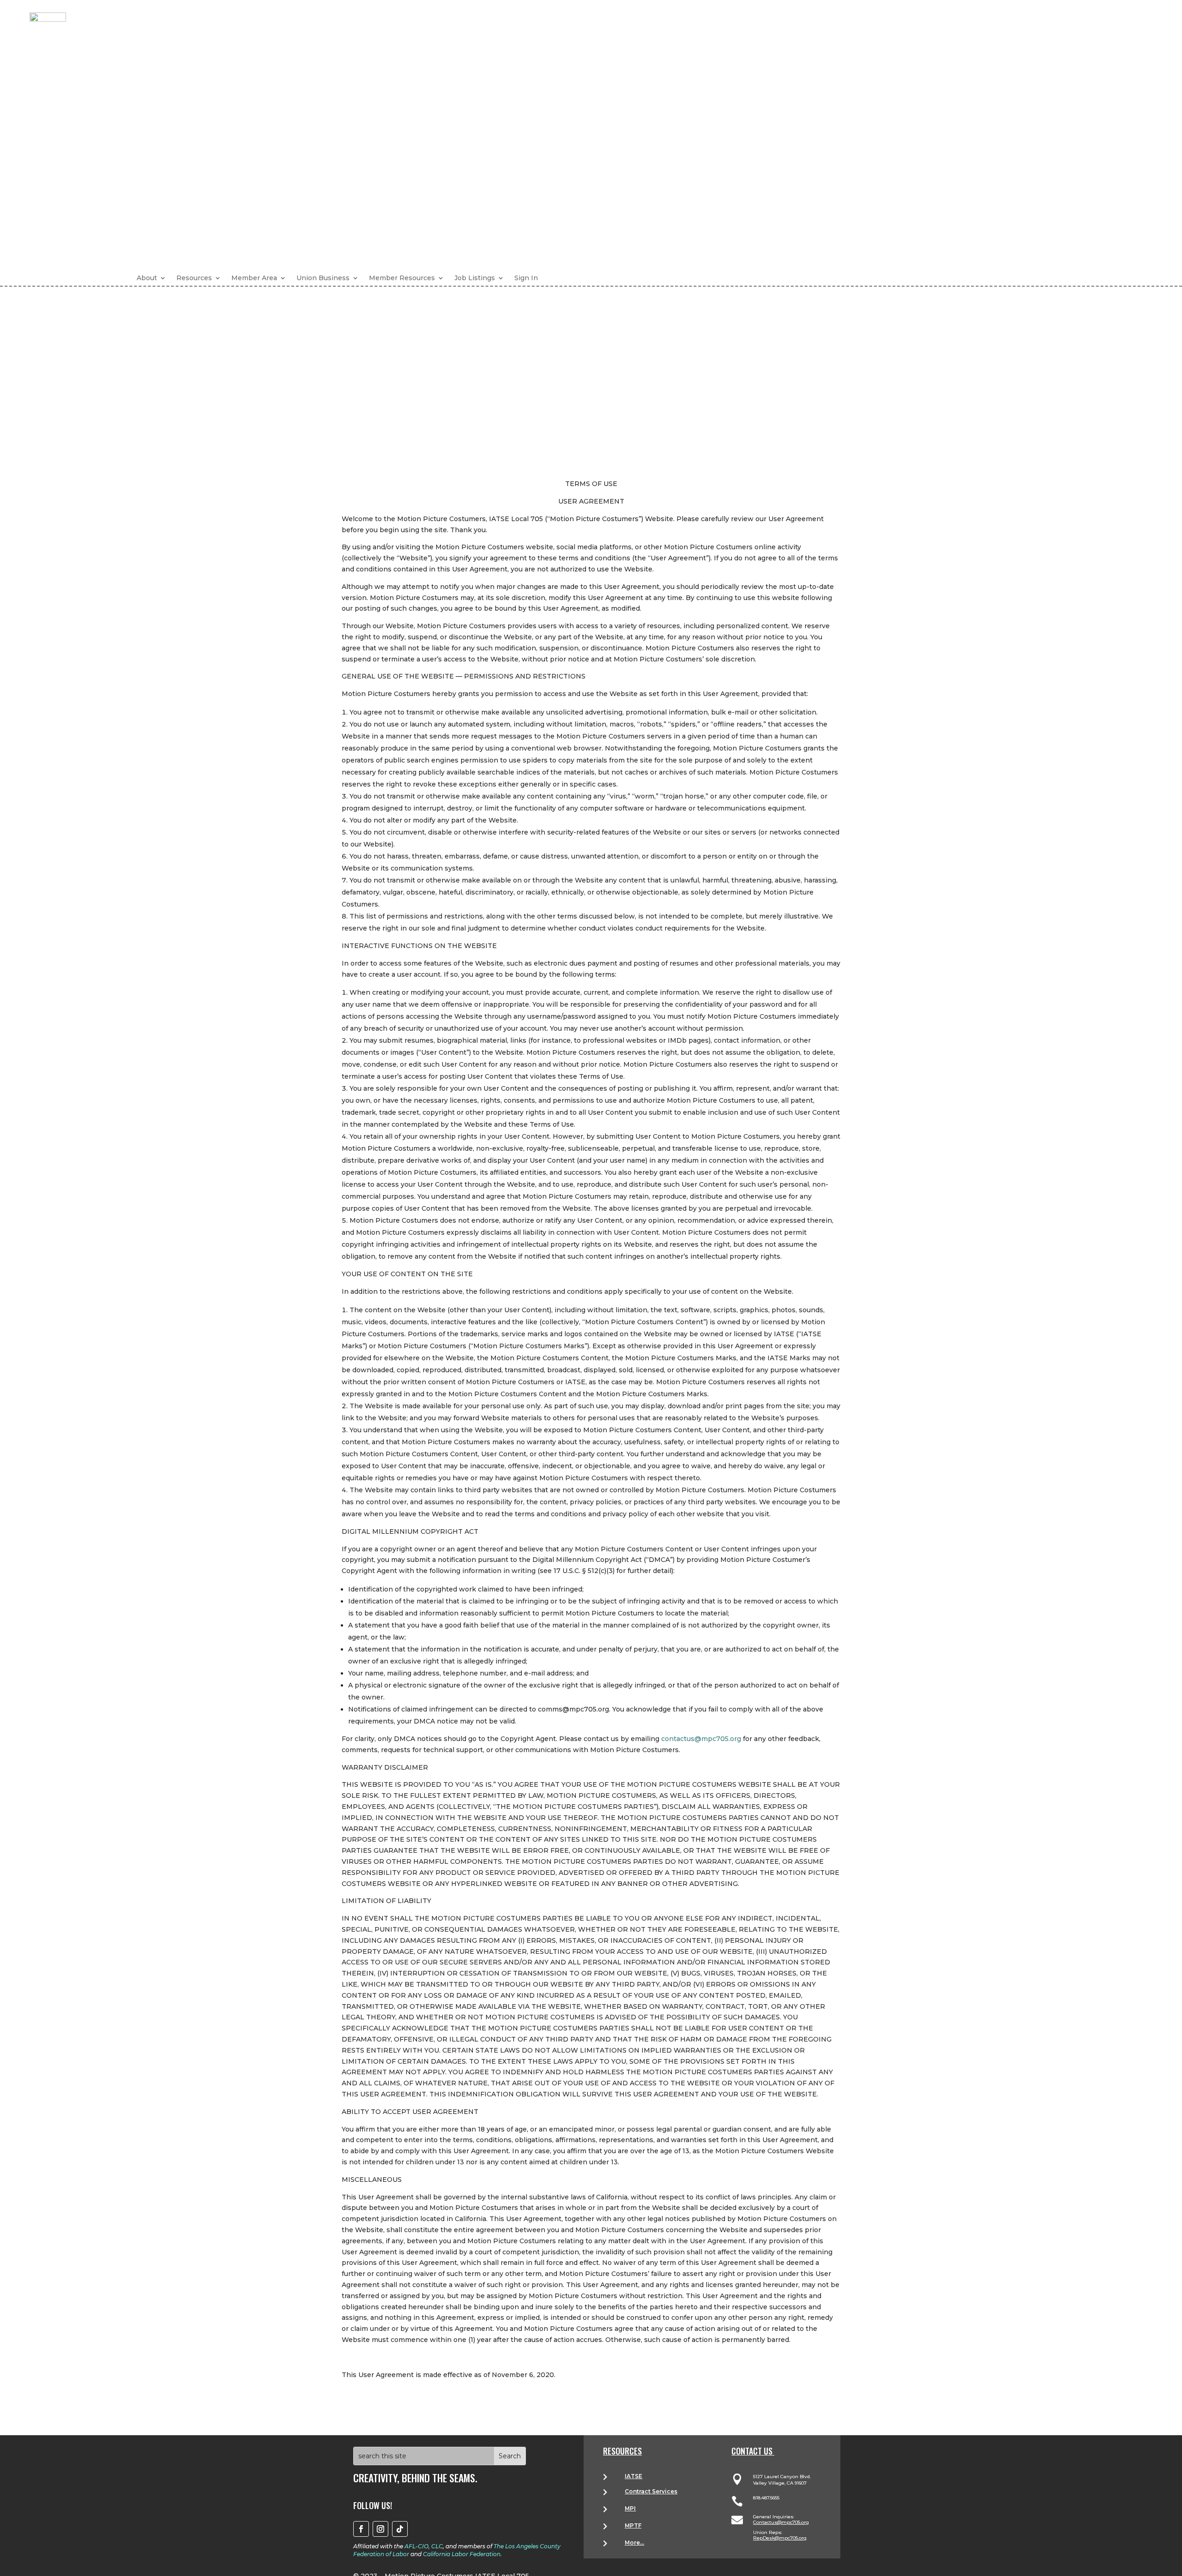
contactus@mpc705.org (701, 1739)
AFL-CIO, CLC (424, 2546)
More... (634, 2543)
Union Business (323, 278)
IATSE (633, 2476)
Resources (194, 278)
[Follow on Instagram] (380, 2529)
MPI (630, 2508)
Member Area (254, 278)
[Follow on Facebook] (361, 2529)
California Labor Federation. (462, 2554)
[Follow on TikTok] (400, 2529)
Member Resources (402, 278)
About (147, 278)
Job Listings (475, 278)
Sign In (526, 278)
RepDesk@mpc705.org (780, 2538)
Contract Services (651, 2491)
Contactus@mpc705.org (781, 2522)
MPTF (633, 2525)
